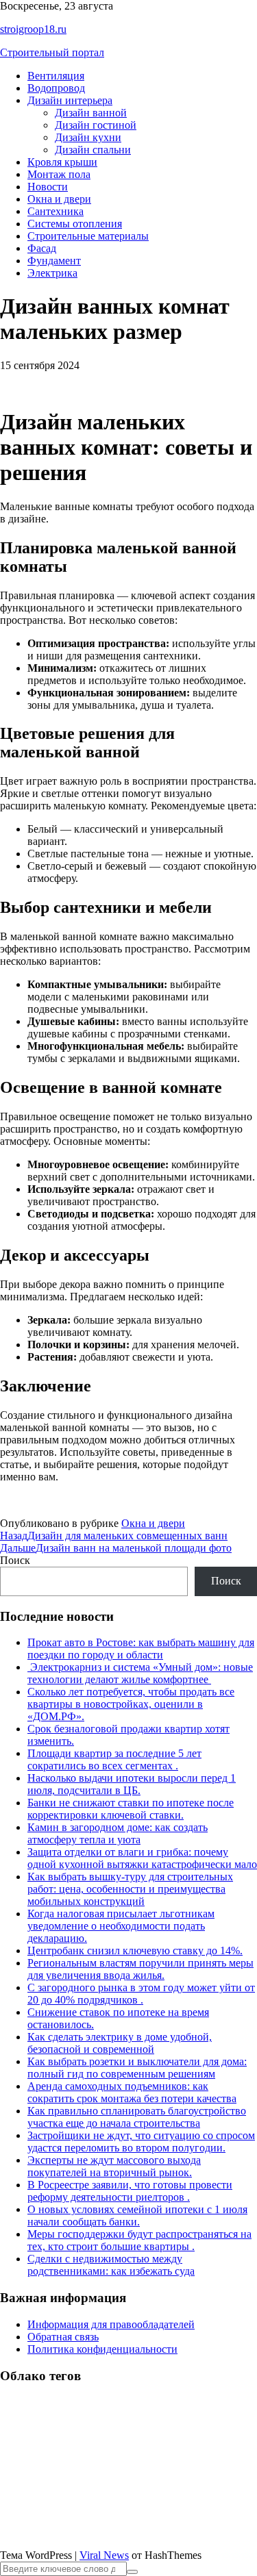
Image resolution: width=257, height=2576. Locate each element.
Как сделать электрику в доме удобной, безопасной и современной (120, 2043)
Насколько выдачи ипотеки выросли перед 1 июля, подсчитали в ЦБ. (132, 1784)
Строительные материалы (88, 236)
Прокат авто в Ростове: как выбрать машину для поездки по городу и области (141, 1649)
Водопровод (56, 88)
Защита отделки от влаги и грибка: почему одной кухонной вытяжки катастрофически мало (142, 1858)
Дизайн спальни (93, 150)
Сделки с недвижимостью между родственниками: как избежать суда (111, 2265)
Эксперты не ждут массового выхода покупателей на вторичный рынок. (114, 2166)
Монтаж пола (59, 174)
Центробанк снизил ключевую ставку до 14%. (135, 1950)
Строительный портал (52, 52)
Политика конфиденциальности (102, 2349)
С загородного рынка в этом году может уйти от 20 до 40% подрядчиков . (141, 1994)
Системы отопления (75, 224)
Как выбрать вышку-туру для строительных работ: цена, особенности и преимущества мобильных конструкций (130, 1889)
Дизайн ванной (91, 113)
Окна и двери (59, 199)
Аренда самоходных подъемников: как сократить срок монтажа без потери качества (132, 2092)
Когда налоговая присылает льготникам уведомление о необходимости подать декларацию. (121, 1926)
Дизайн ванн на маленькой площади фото (116, 1548)
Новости (48, 187)
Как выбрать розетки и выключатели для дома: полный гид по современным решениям (137, 2068)
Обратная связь (63, 2337)
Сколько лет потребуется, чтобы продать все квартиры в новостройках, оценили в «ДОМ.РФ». (131, 1704)
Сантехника (56, 211)
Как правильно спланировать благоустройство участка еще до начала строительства (137, 2117)
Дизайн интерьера (70, 100)
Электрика (52, 273)
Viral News (104, 2555)
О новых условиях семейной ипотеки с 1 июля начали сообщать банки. (137, 2215)
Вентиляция (56, 76)
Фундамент (54, 261)
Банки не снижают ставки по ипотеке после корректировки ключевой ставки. (131, 1809)
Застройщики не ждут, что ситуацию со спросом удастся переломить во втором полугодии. (141, 2142)
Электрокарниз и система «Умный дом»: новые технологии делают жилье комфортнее (140, 1673)
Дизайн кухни (88, 137)
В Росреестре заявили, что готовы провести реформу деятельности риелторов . (130, 2191)
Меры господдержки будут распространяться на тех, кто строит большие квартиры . (139, 2240)
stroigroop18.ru (33, 29)
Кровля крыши (62, 162)
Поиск (15, 1560)
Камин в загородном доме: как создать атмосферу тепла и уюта (118, 1833)
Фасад (42, 248)
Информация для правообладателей (111, 2324)
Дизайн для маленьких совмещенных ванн (114, 1536)
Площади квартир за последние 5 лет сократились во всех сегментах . (114, 1759)
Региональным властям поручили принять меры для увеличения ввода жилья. (140, 1969)
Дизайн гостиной (96, 125)
